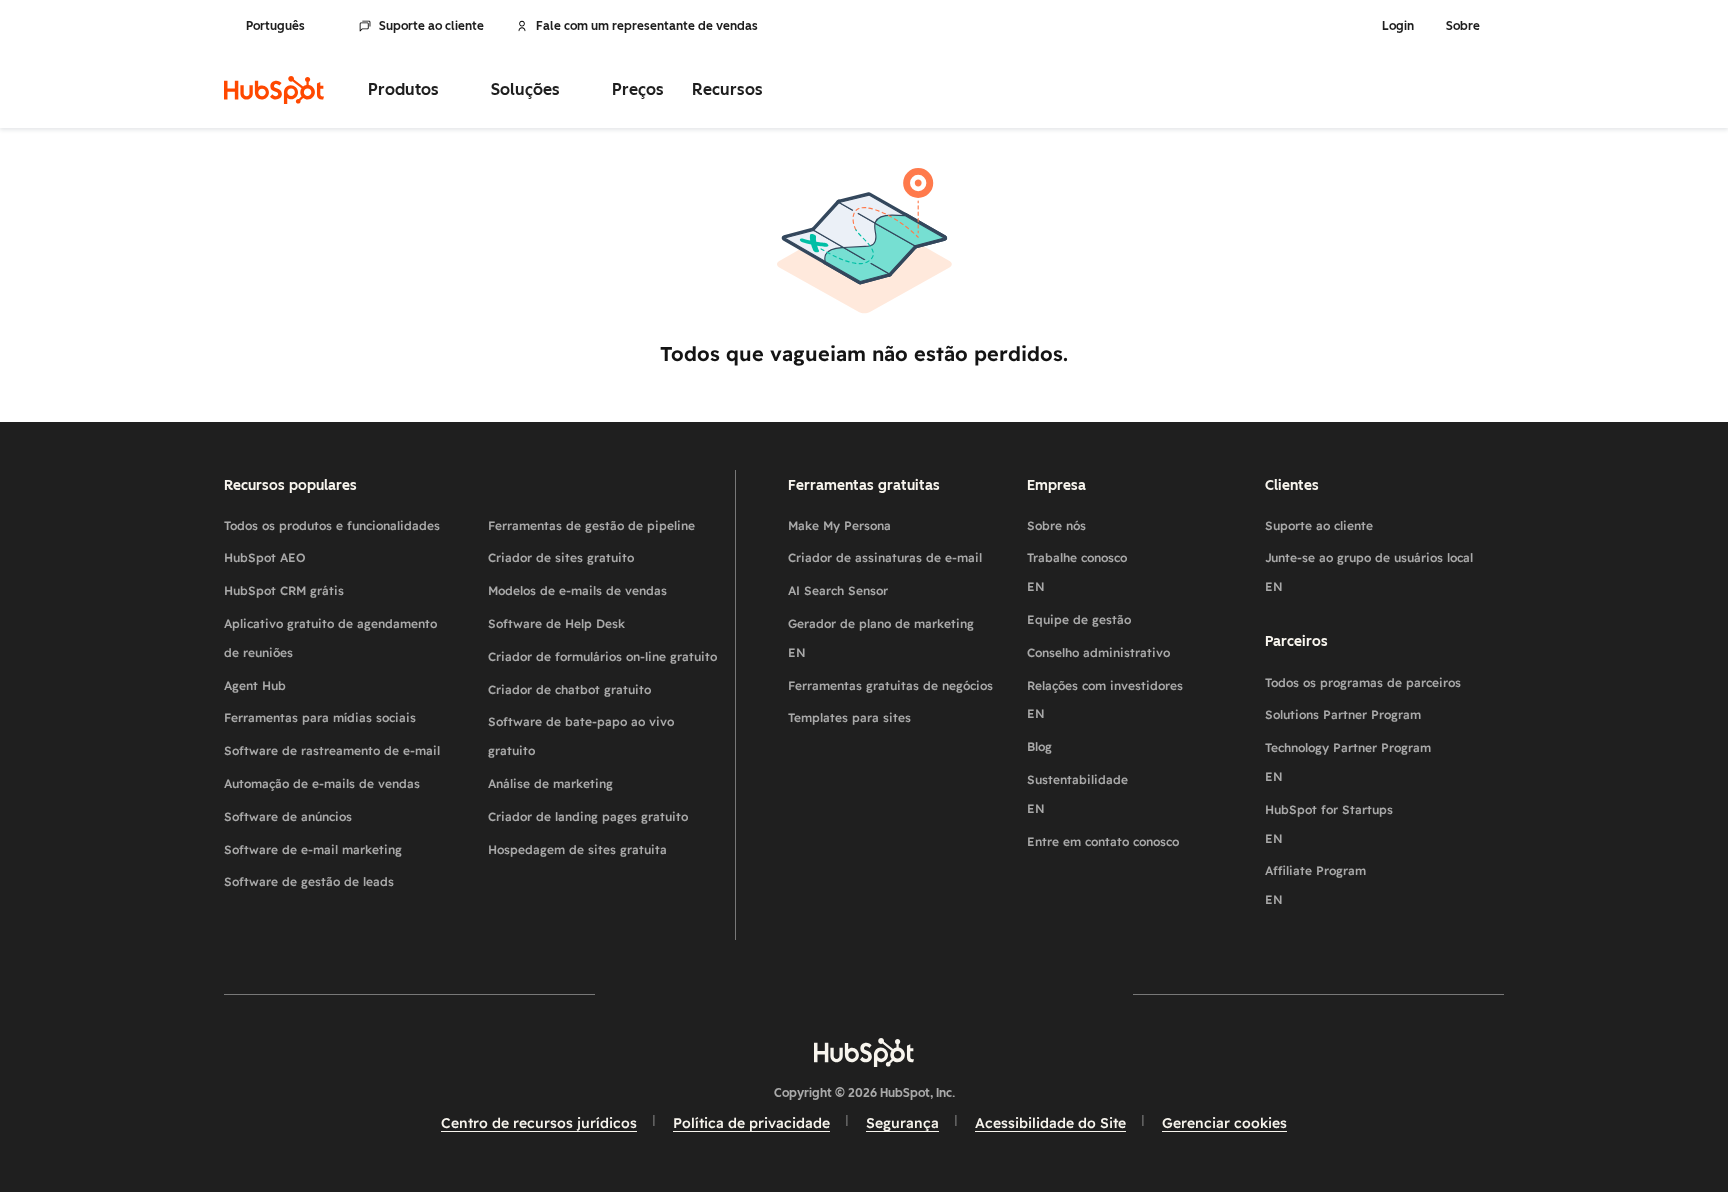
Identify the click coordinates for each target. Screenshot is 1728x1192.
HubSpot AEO (265, 557)
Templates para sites (849, 717)
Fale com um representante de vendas (647, 26)
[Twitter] (864, 993)
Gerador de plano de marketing (881, 638)
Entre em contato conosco (1103, 841)
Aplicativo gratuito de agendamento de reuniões (330, 638)
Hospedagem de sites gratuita (577, 849)
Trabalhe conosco (1077, 572)
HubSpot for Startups (1329, 824)
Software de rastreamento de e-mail (332, 750)
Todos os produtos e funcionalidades (332, 525)
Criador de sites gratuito (561, 557)
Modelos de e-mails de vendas (577, 590)
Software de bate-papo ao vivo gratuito (581, 736)
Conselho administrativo (1098, 652)
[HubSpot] (274, 90)
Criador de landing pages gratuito (588, 816)
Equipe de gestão (1079, 619)
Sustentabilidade (1077, 794)
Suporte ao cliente (431, 26)
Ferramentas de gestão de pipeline (591, 525)
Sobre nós (1056, 525)
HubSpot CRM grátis (284, 590)
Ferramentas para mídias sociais (320, 717)
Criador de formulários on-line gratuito (602, 656)
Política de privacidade (751, 1123)
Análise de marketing (550, 783)
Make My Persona (839, 525)
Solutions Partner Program (1343, 714)
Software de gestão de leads (309, 881)
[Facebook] (690, 993)
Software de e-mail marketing (313, 849)
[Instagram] (748, 993)
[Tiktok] (1038, 993)
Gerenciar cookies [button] (1224, 1123)
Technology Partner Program (1348, 762)
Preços (638, 89)
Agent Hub (255, 685)
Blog (1039, 746)
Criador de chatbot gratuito (569, 689)
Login (1398, 26)
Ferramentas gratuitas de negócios (890, 685)
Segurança (902, 1123)
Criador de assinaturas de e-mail (885, 557)
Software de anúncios (288, 816)
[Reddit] (980, 993)
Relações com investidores (1105, 700)
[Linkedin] (922, 993)
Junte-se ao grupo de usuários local (1369, 572)
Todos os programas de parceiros (1363, 682)
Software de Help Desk (556, 623)
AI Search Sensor (838, 590)
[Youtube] (806, 993)
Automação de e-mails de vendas (322, 783)
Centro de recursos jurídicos (539, 1123)
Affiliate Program (1315, 885)
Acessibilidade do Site (1050, 1123)
